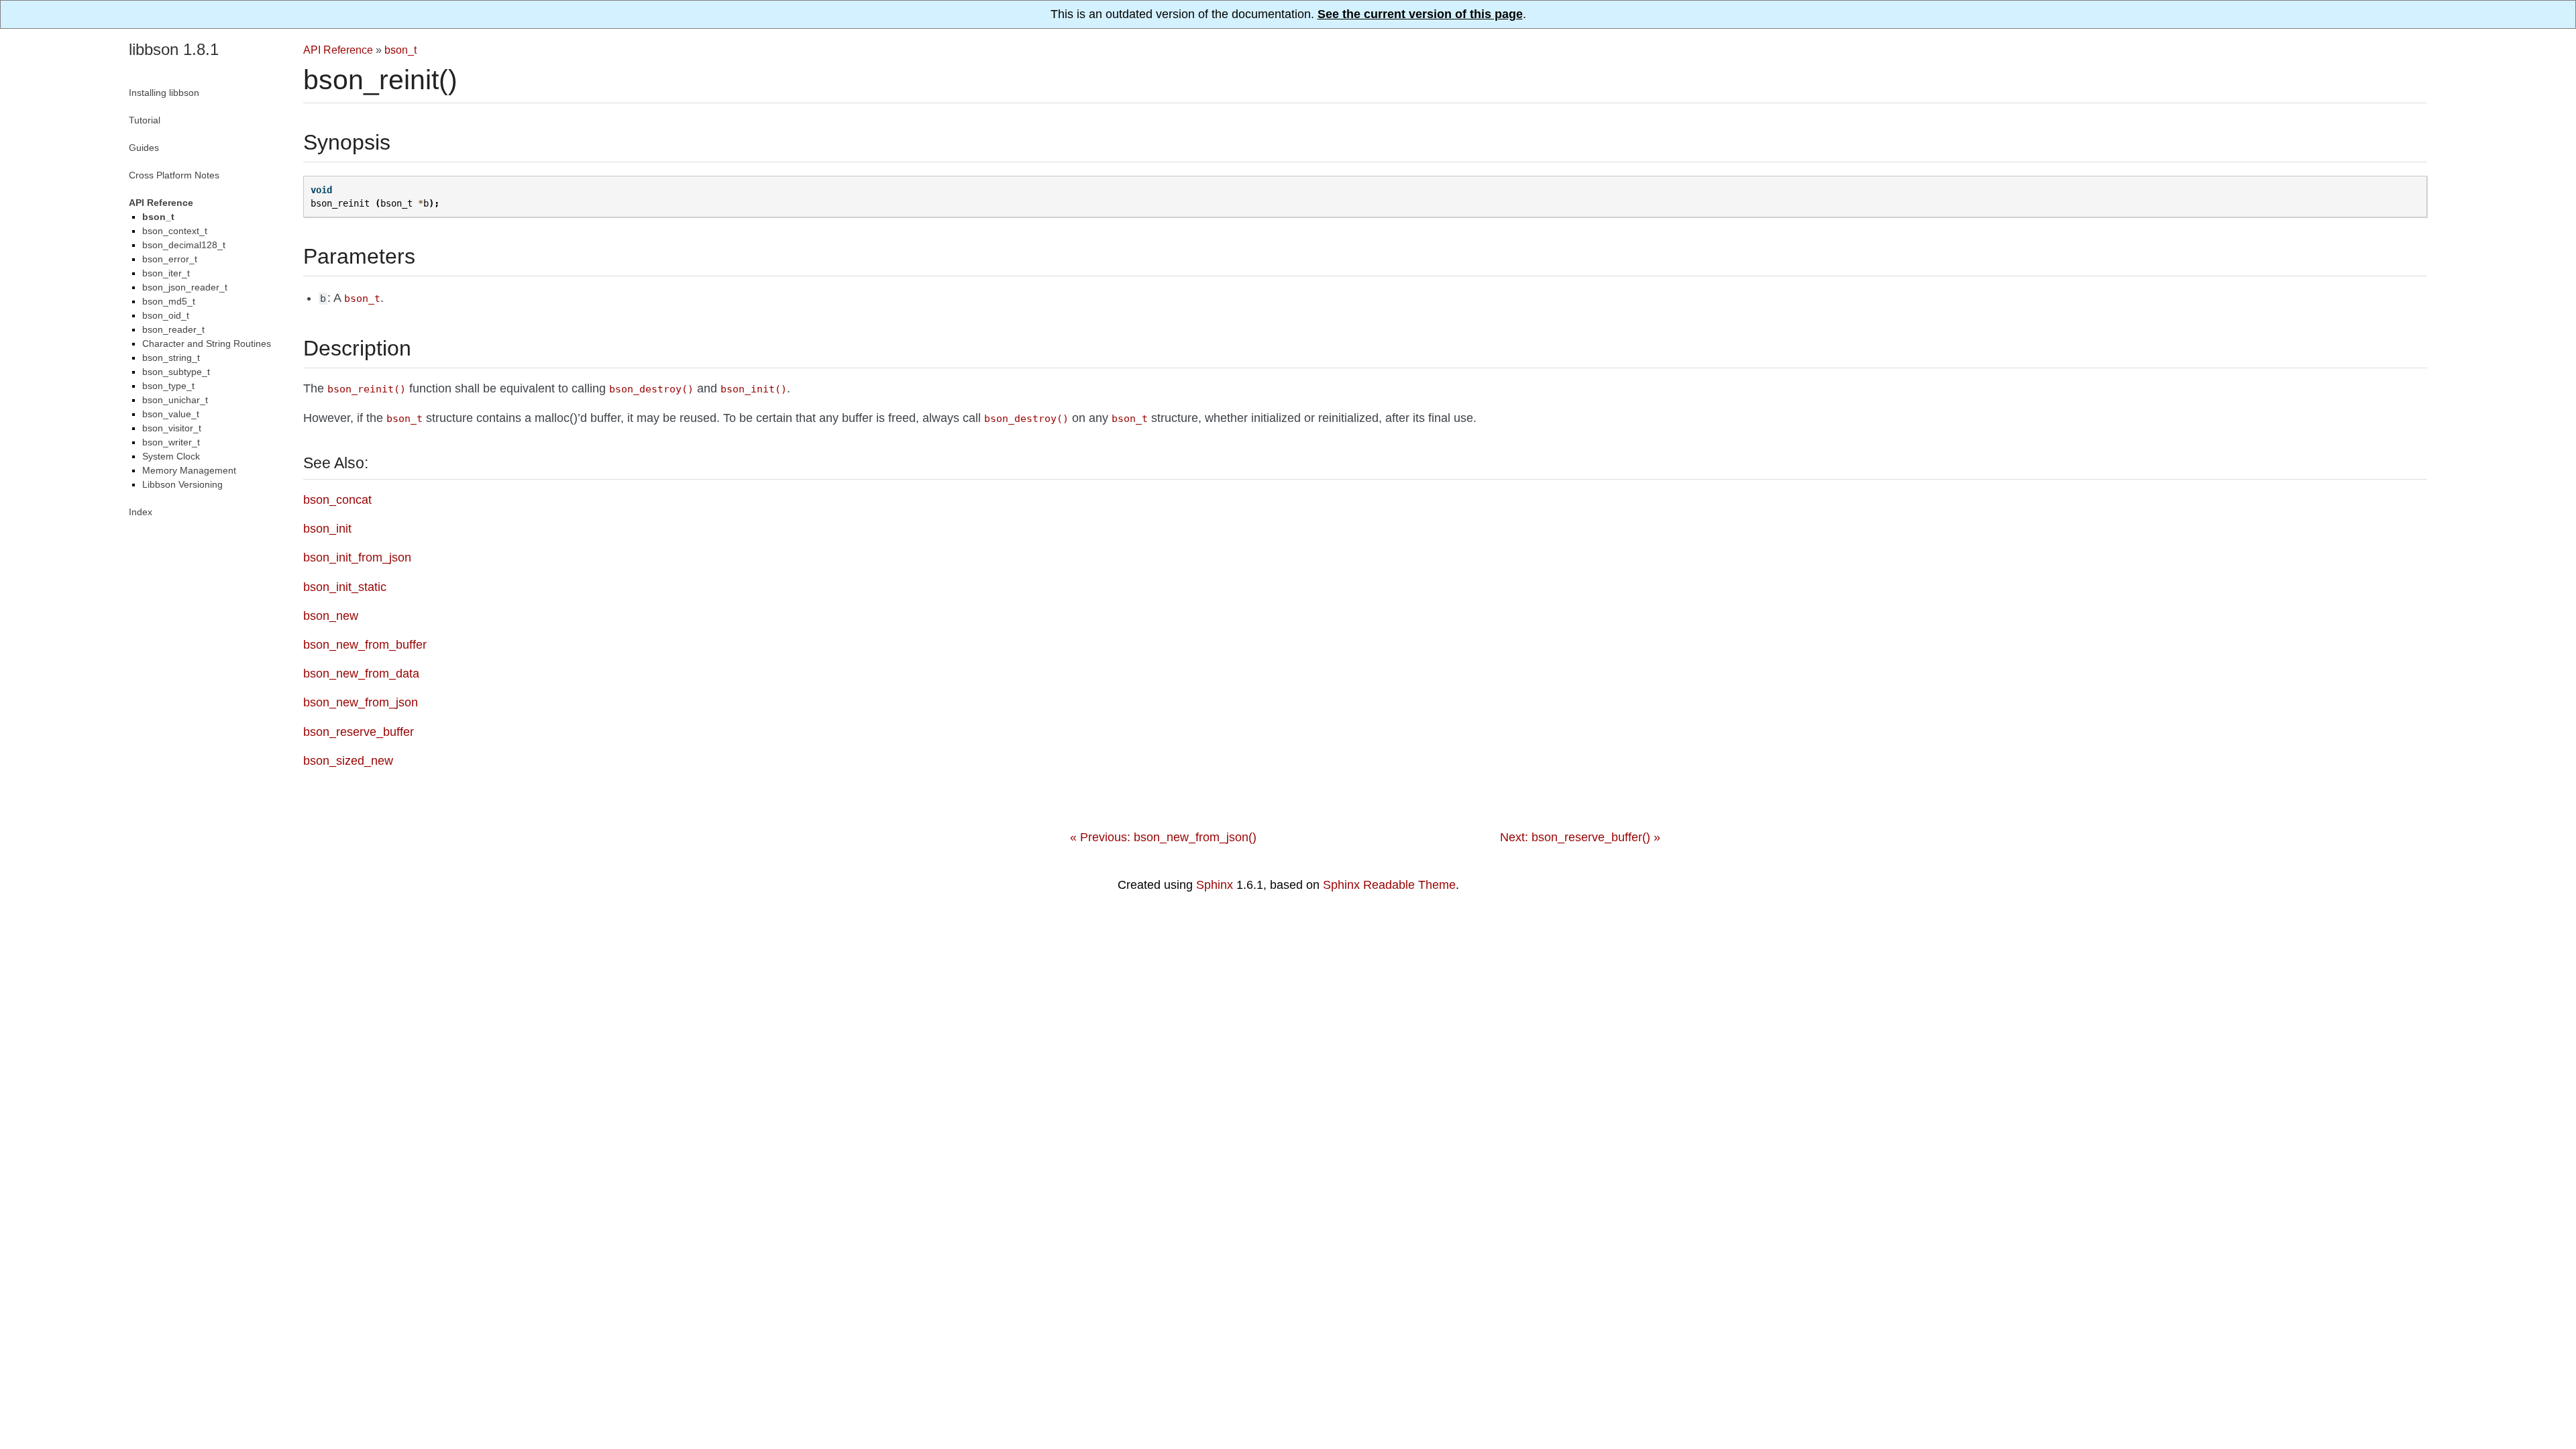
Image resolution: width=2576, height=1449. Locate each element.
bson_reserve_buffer (359, 732)
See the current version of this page (1420, 14)
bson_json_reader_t (185, 287)
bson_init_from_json (357, 557)
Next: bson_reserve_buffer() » (1580, 837)
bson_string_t (171, 358)
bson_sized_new (348, 761)
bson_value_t (171, 414)
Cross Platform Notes (174, 175)
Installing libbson (164, 93)
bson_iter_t (166, 273)
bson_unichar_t (175, 400)
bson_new (331, 616)
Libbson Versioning (182, 484)
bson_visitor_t (172, 428)
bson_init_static (345, 587)
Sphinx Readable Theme (1389, 885)
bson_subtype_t (176, 372)
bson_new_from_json (361, 702)
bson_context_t (175, 231)
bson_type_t (168, 386)
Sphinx (1215, 885)
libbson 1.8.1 (174, 49)
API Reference (338, 50)
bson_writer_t (171, 442)
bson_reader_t (173, 329)
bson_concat (337, 500)
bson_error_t (170, 259)
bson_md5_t (169, 301)
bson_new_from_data (361, 674)
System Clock (171, 456)
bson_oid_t (166, 315)
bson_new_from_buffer (365, 645)
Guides (144, 148)
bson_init (327, 529)
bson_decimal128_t (184, 245)
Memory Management (189, 470)
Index (141, 512)
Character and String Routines (207, 343)
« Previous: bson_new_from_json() (1163, 837)
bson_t (400, 50)
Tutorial (145, 120)
